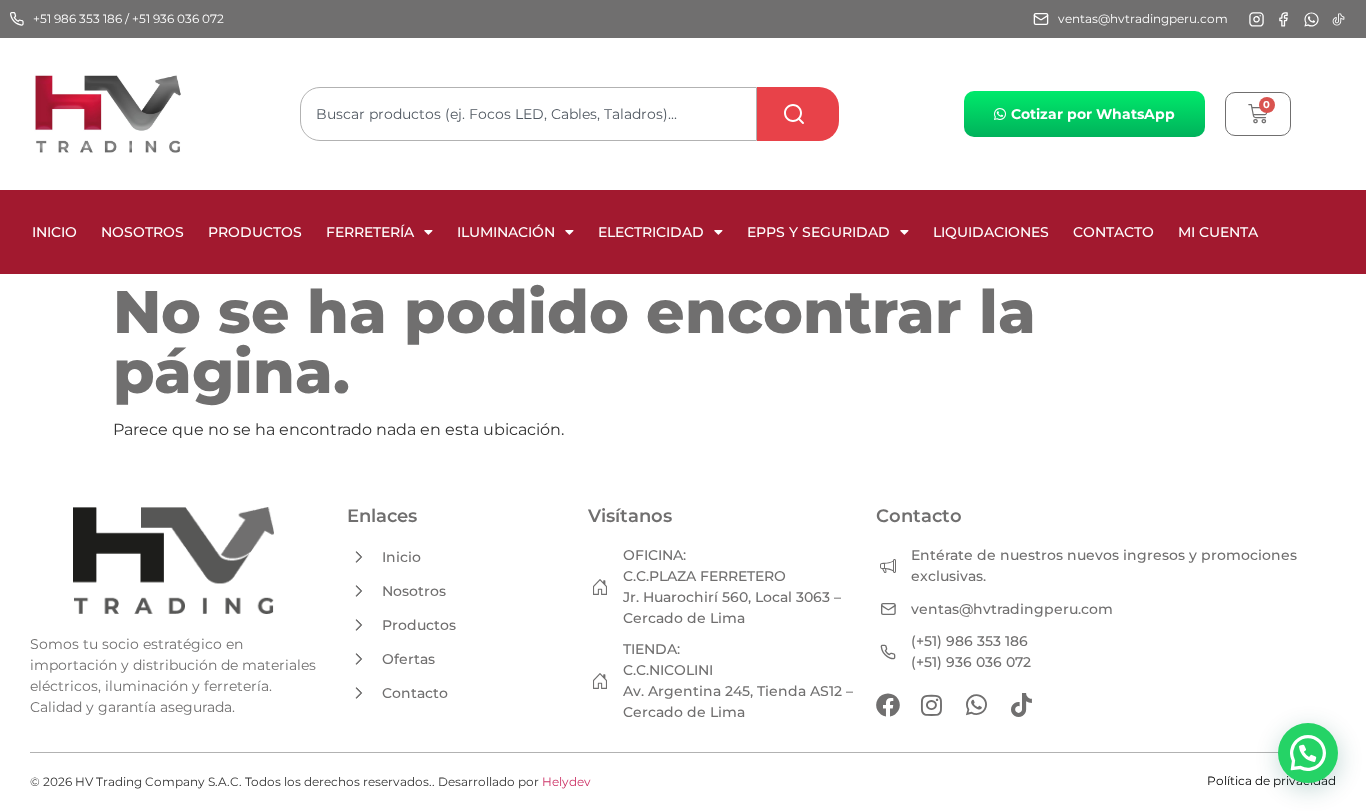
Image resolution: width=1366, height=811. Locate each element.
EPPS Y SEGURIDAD (818, 232)
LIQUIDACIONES (991, 232)
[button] (1308, 753)
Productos (255, 232)
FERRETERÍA (370, 232)
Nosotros (142, 232)
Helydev (566, 781)
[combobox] (528, 114)
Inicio (54, 232)
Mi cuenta (1218, 232)
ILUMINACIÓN (506, 232)
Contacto (1113, 232)
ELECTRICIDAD (651, 232)
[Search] (798, 114)
